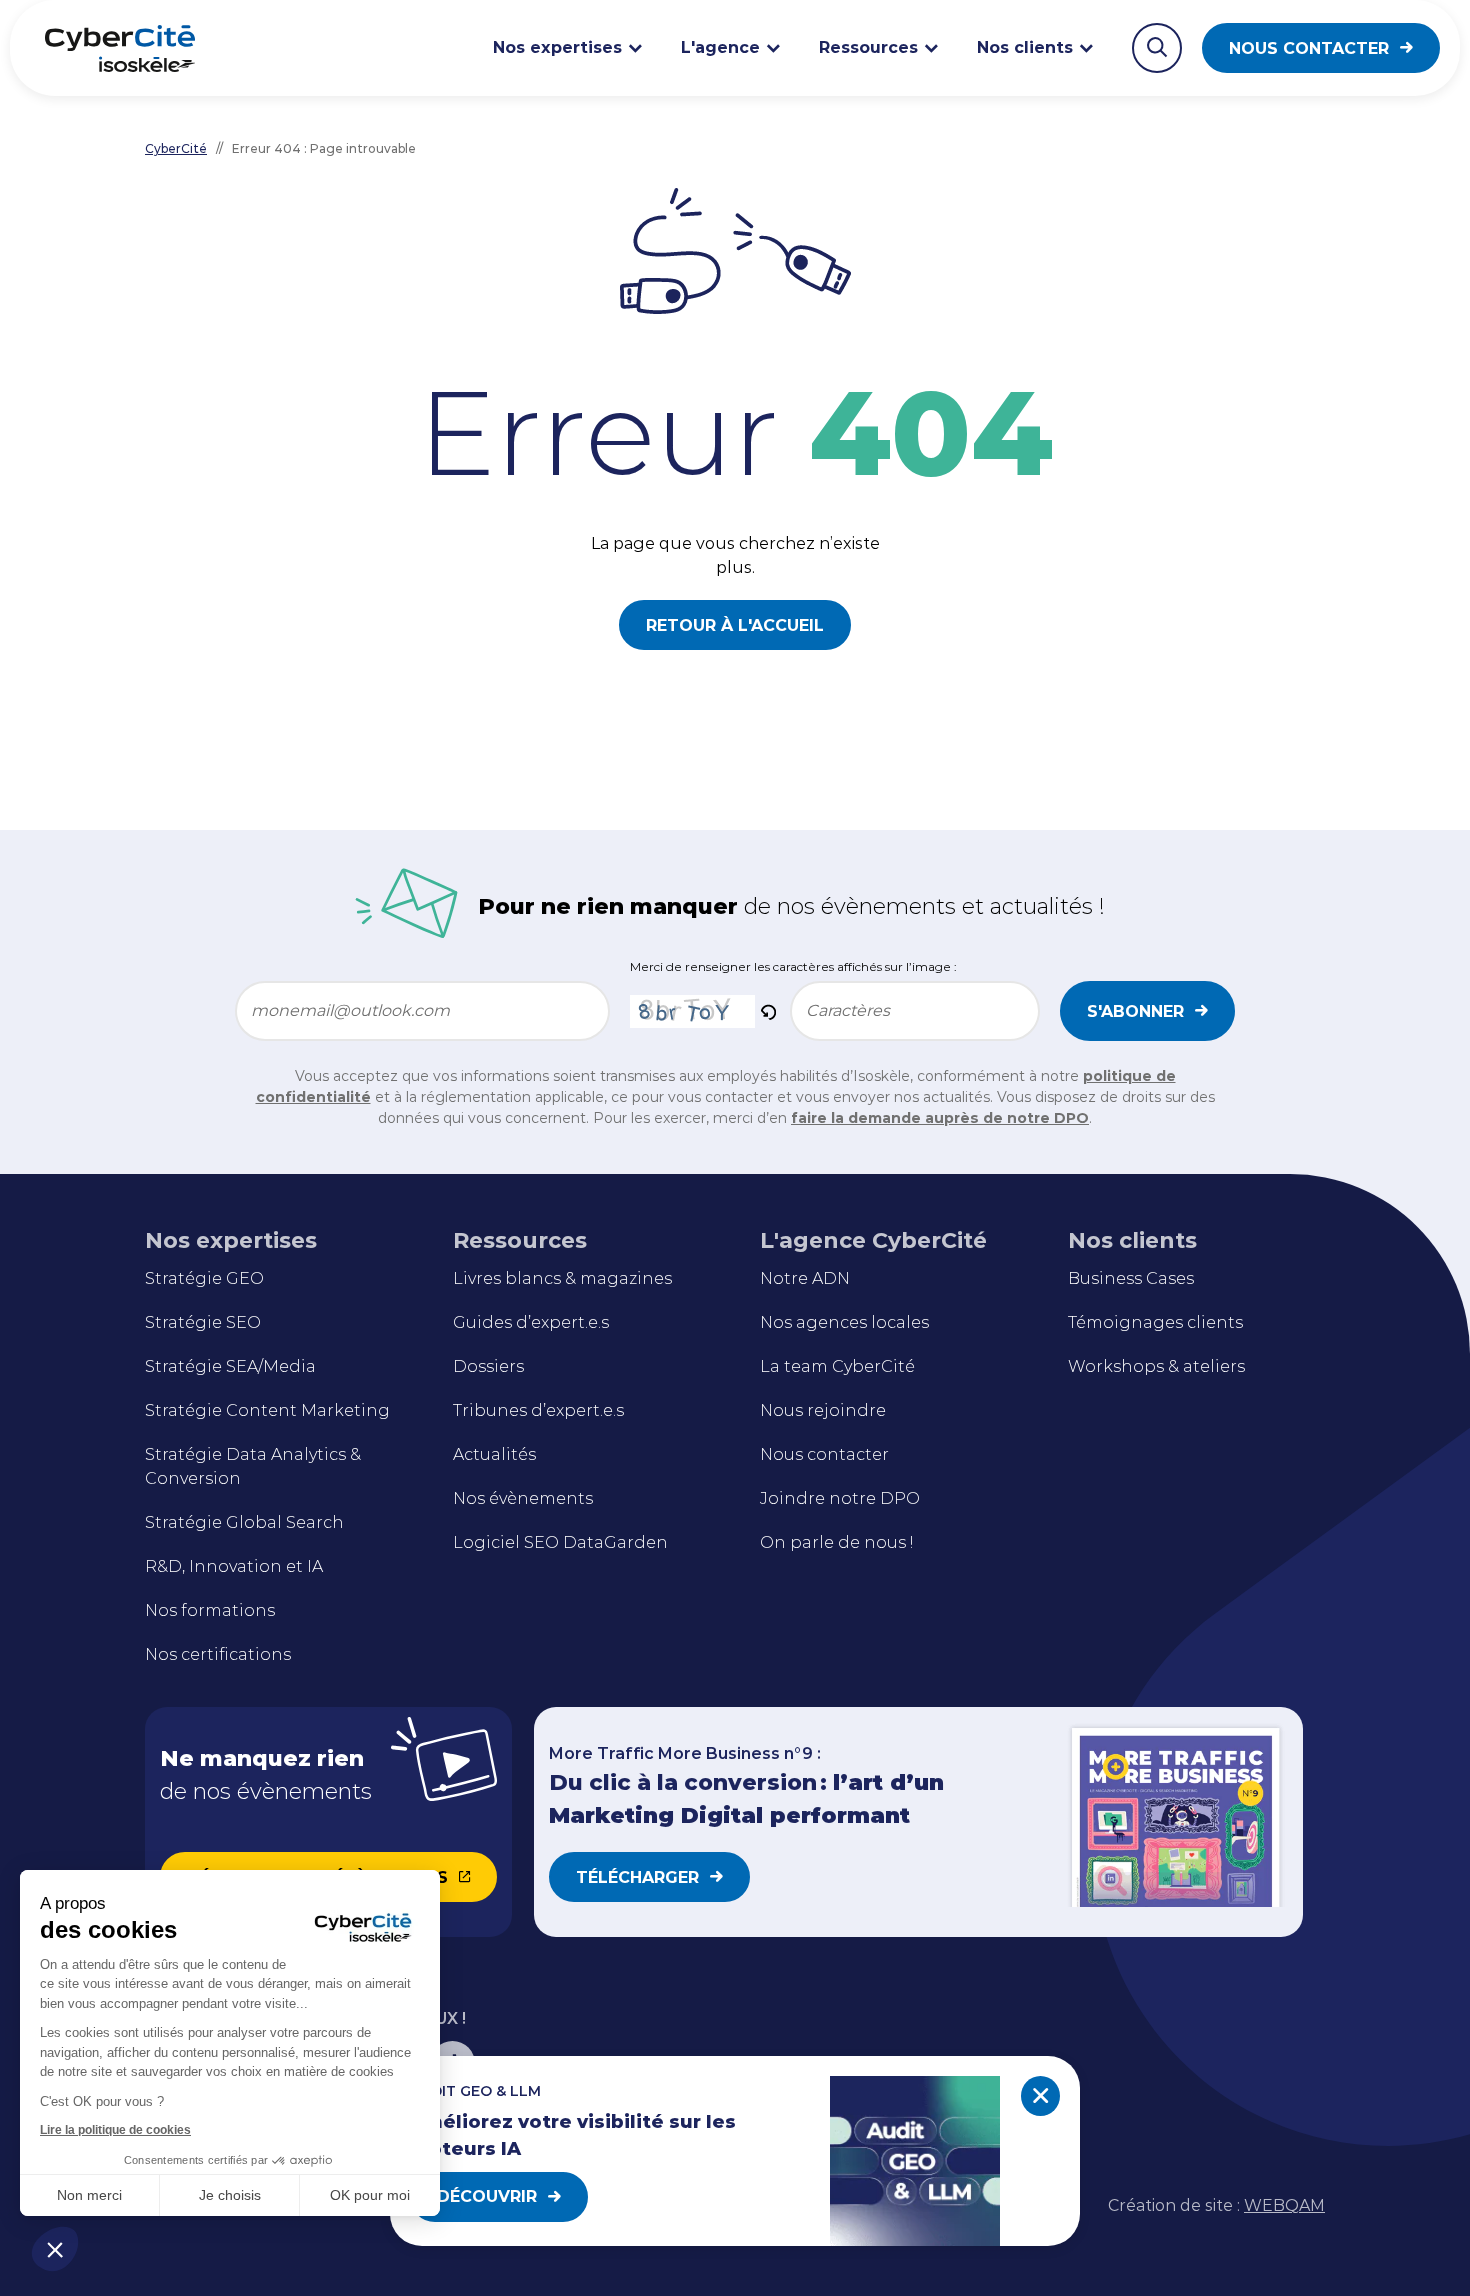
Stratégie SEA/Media (230, 1366)
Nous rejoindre (823, 1410)
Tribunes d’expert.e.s (538, 1410)
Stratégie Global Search (244, 1522)
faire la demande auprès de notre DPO (940, 1118)
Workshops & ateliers (1156, 1366)
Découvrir (487, 2196)
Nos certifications (218, 1654)
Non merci (89, 2195)
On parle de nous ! (836, 1542)
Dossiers (488, 1366)
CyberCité (176, 148)
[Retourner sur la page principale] (120, 48)
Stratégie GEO (204, 1278)
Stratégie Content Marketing (267, 1410)
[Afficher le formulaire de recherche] (1157, 48)
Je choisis (230, 2195)
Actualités (494, 1454)
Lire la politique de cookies (115, 2130)
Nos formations (210, 1610)
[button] (55, 2249)
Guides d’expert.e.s (531, 1322)
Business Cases (1131, 1278)
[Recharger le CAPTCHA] (768, 1011)
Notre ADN (805, 1278)
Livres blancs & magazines (562, 1278)
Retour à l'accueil (735, 625)
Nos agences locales (844, 1322)
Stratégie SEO (203, 1322)
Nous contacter (1309, 48)
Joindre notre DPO (840, 1498)
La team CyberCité (837, 1366)
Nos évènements (523, 1498)
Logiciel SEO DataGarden (560, 1542)
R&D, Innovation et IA (234, 1566)
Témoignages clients (1155, 1322)
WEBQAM (1284, 2205)
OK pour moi (370, 2195)
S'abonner (1135, 1011)
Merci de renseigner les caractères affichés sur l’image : (793, 966)
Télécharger (637, 1877)
